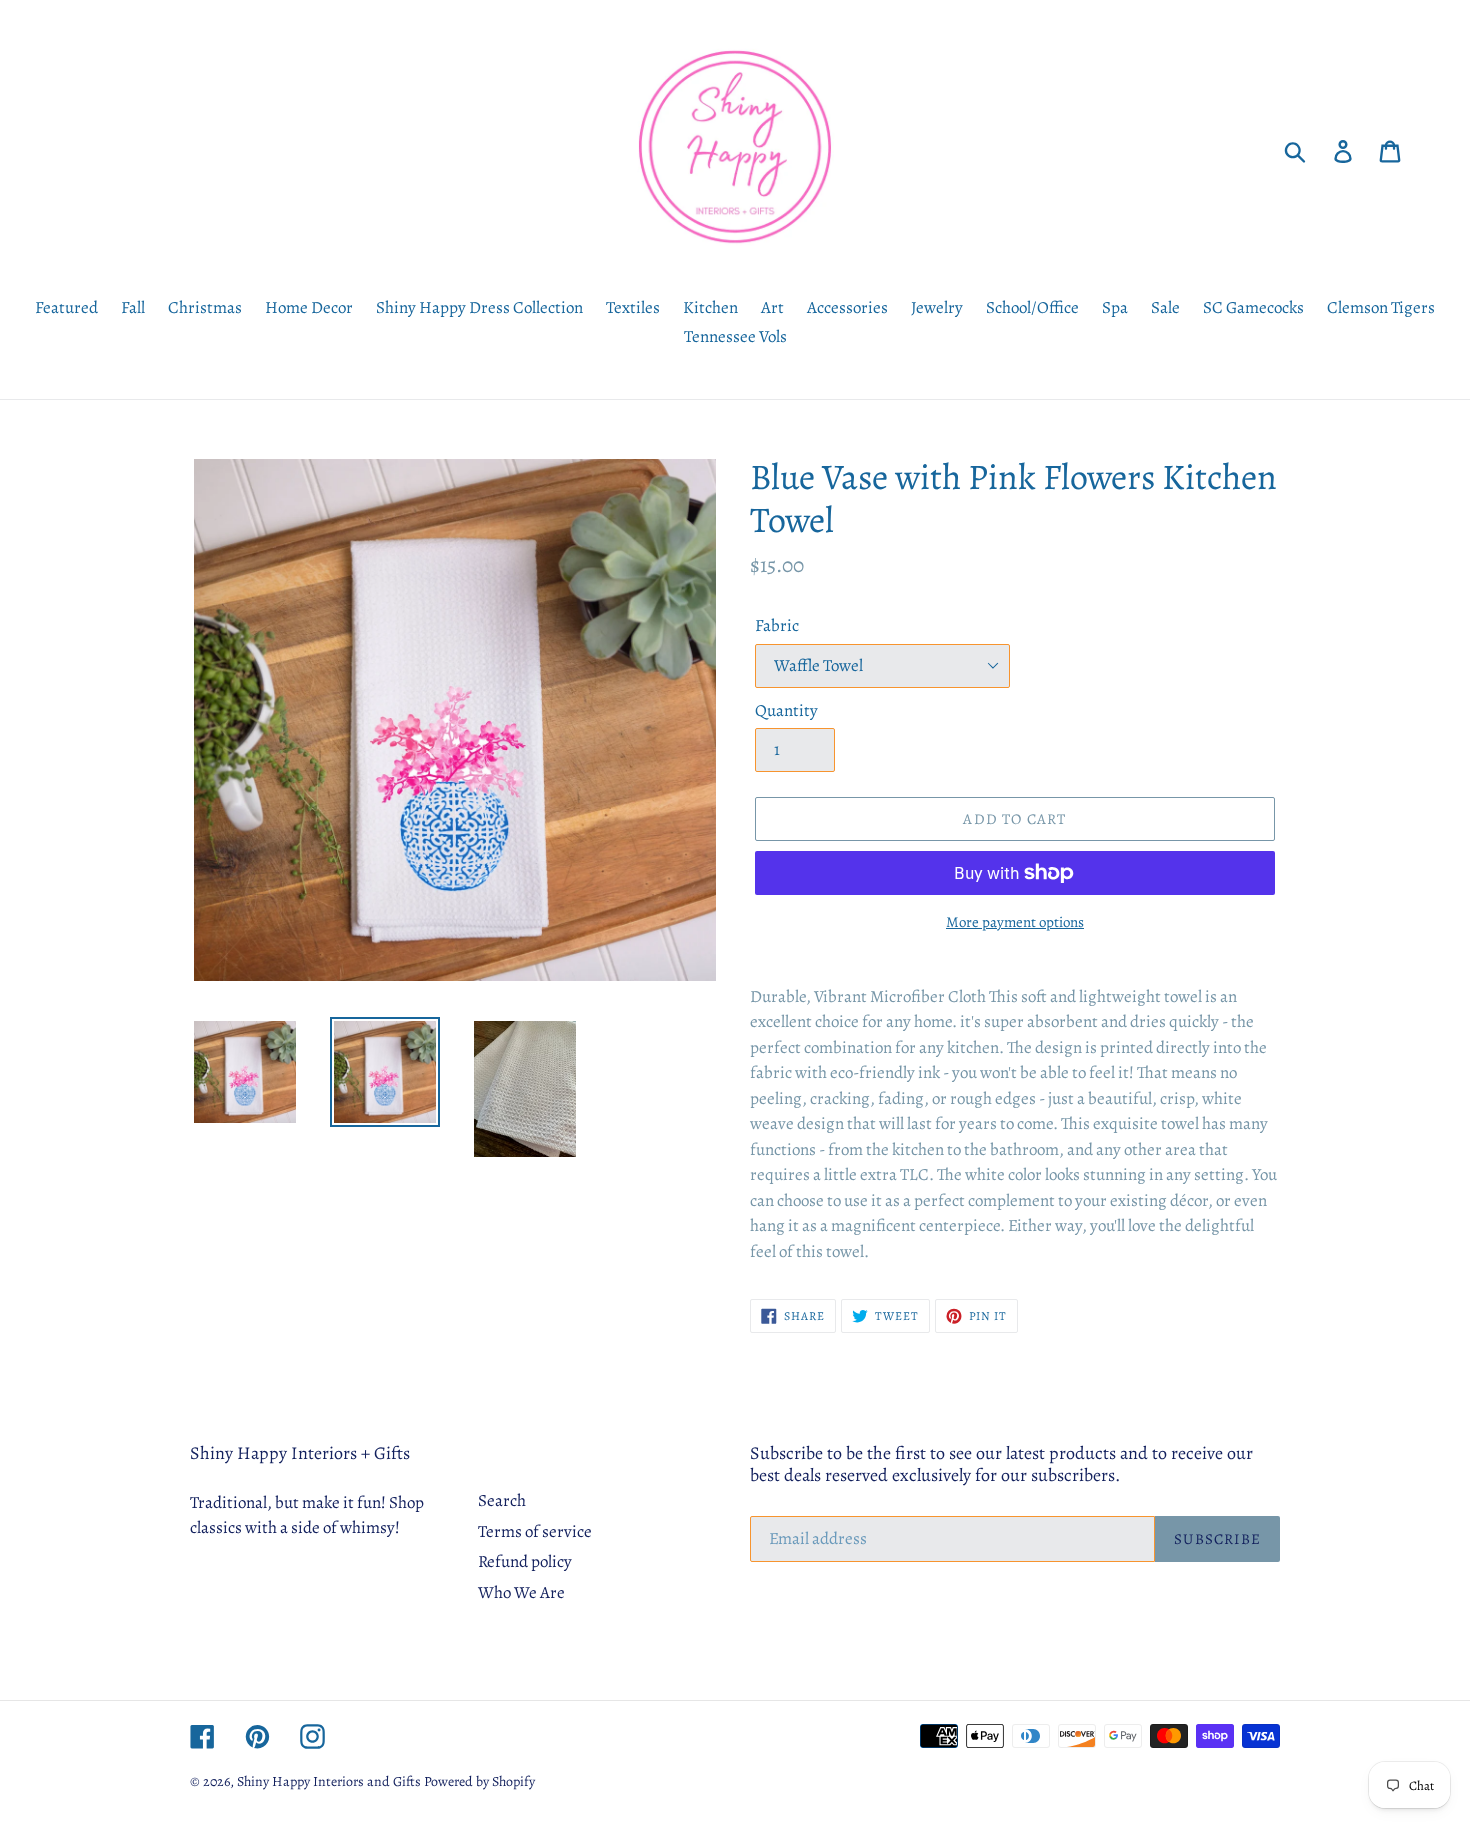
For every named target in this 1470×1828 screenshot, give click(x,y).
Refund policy (525, 1561)
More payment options (1015, 922)
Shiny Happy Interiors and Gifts (329, 1781)
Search (502, 1500)
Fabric (777, 625)
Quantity (786, 710)
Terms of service (535, 1531)
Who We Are (521, 1592)
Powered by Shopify (479, 1781)
